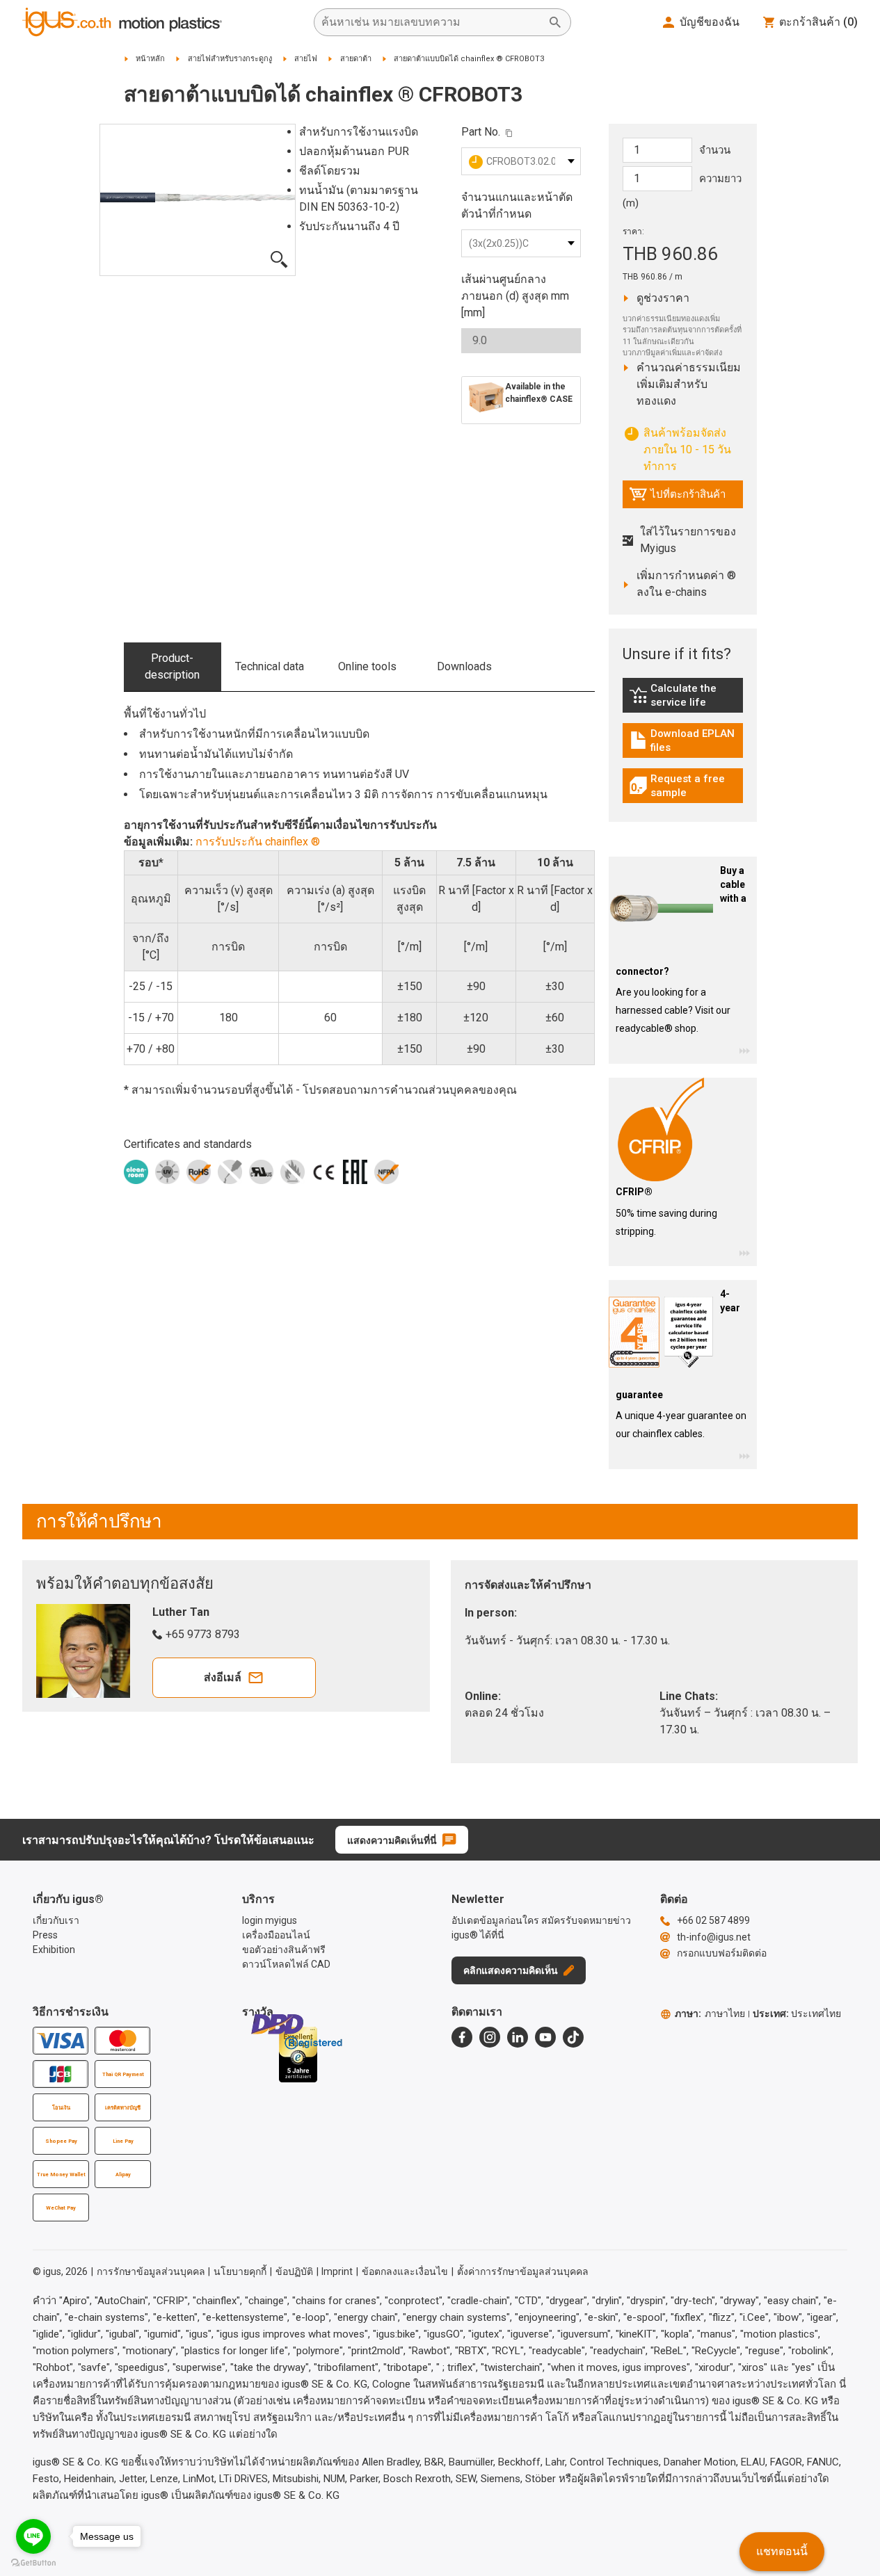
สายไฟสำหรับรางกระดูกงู (230, 59)
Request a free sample (686, 786)
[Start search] (555, 22)
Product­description (172, 666)
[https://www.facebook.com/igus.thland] (462, 2037)
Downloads (464, 666)
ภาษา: (710, 2014)
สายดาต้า (356, 59)
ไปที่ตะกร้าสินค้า (677, 498)
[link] (683, 700)
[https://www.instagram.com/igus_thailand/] (490, 2037)
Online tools (367, 666)
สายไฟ (306, 59)
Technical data (270, 666)
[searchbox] (431, 22)
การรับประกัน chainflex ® (258, 842)
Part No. (481, 132)
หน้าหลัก (150, 59)
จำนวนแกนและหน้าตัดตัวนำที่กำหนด (517, 205)
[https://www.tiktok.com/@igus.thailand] (573, 2037)
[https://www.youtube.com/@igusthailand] (545, 2037)
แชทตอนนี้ (782, 2551)
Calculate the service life (686, 695)
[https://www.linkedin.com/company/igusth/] (518, 2037)
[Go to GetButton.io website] (33, 2562)
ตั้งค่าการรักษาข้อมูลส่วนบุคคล (523, 2271)
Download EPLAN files (686, 740)
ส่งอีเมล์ (223, 1677)
